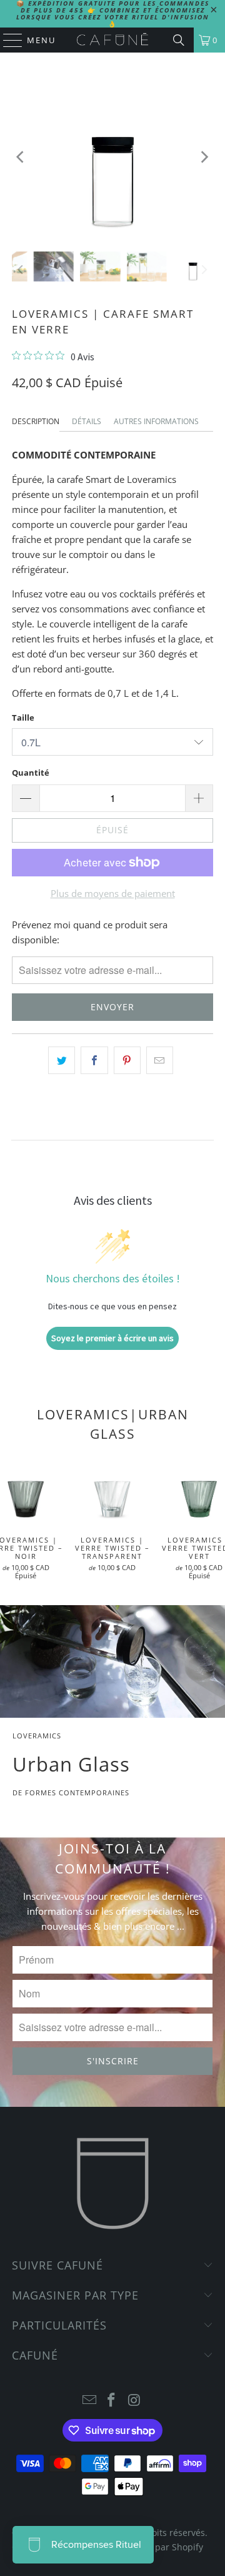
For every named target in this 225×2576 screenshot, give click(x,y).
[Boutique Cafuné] (112, 40)
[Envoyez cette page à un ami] (160, 1060)
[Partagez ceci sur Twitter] (62, 1060)
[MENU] (7, 40)
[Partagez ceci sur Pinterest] (127, 1060)
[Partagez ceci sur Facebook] (94, 1060)
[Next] (204, 157)
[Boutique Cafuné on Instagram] (134, 2401)
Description (36, 421)
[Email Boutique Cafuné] (89, 2401)
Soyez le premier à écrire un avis (112, 1338)
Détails (87, 421)
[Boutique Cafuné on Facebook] (112, 2401)
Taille (23, 718)
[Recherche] (179, 40)
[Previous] (21, 157)
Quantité (31, 773)
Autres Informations (156, 421)
